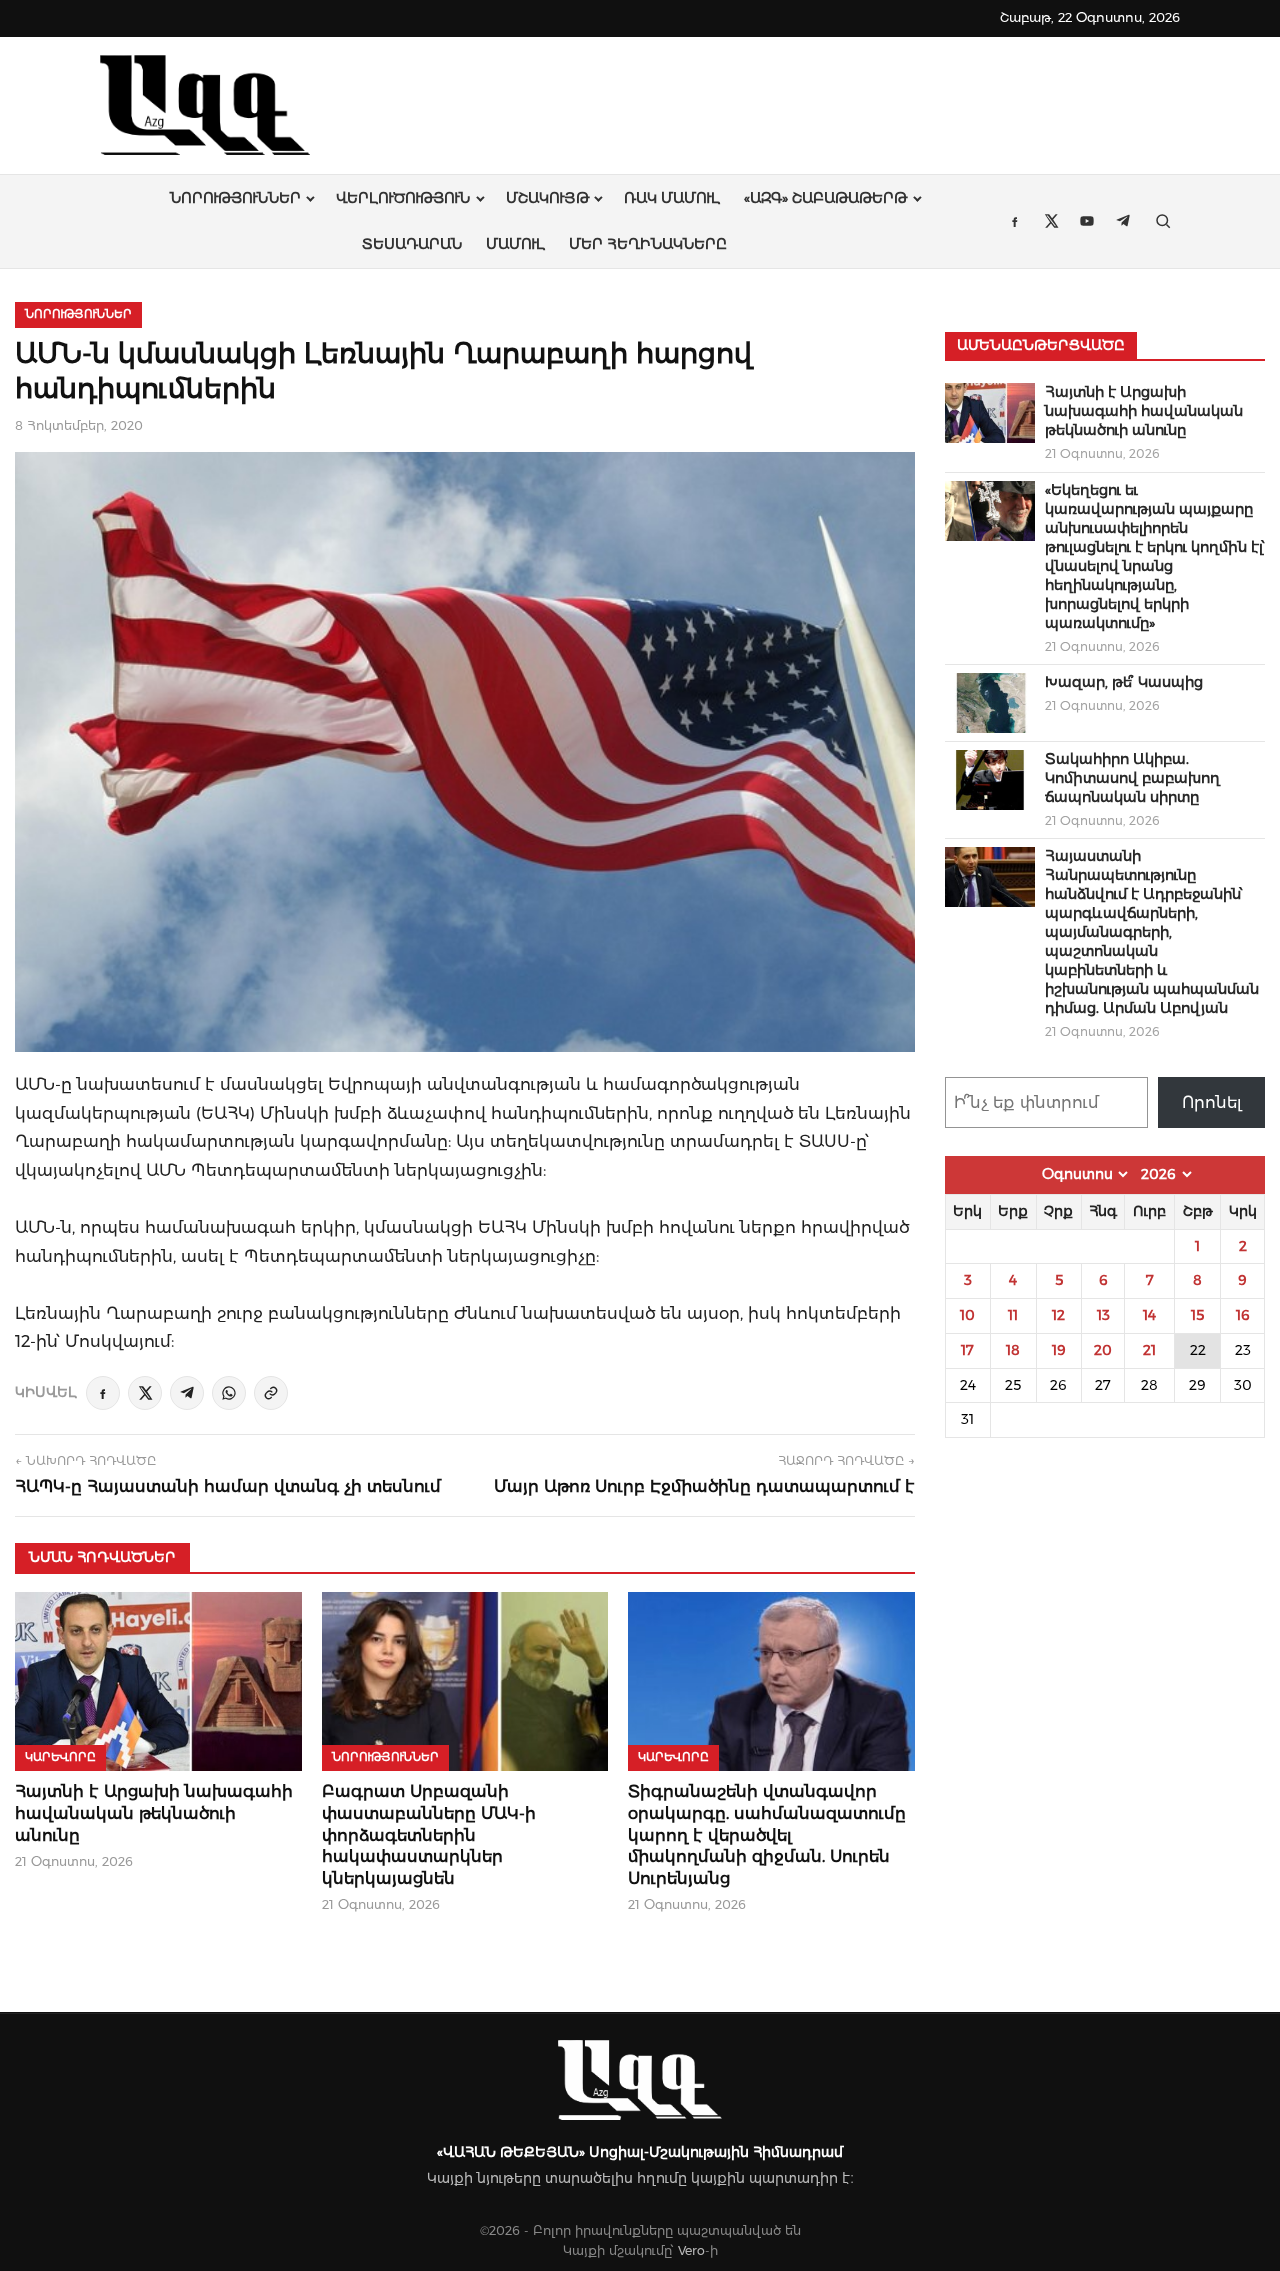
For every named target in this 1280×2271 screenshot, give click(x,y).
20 (1103, 1350)
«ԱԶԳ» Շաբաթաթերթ (825, 198)
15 (1197, 1315)
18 (1013, 1350)
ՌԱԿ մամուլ (672, 198)
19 (1059, 1350)
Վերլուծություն (403, 198)
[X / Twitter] (145, 1393)
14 (1149, 1315)
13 (1103, 1315)
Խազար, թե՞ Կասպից (1124, 682)
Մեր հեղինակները (648, 244)
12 (1058, 1315)
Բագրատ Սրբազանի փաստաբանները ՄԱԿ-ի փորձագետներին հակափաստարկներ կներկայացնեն (429, 1834)
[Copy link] (271, 1393)
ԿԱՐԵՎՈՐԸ (60, 1757)
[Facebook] (103, 1393)
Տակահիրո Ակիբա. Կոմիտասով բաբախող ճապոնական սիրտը (1132, 778)
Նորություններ (235, 198)
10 (967, 1315)
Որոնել (1212, 1102)
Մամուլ (515, 244)
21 (1149, 1350)
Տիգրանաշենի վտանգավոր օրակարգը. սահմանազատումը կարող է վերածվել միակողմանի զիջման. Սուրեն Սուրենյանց (767, 1834)
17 (967, 1350)
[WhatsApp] (229, 1393)
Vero (691, 2250)
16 (1243, 1315)
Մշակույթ (547, 198)
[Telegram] (187, 1393)
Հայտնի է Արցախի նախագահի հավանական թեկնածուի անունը (154, 1813)
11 (1013, 1315)
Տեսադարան (412, 244)
